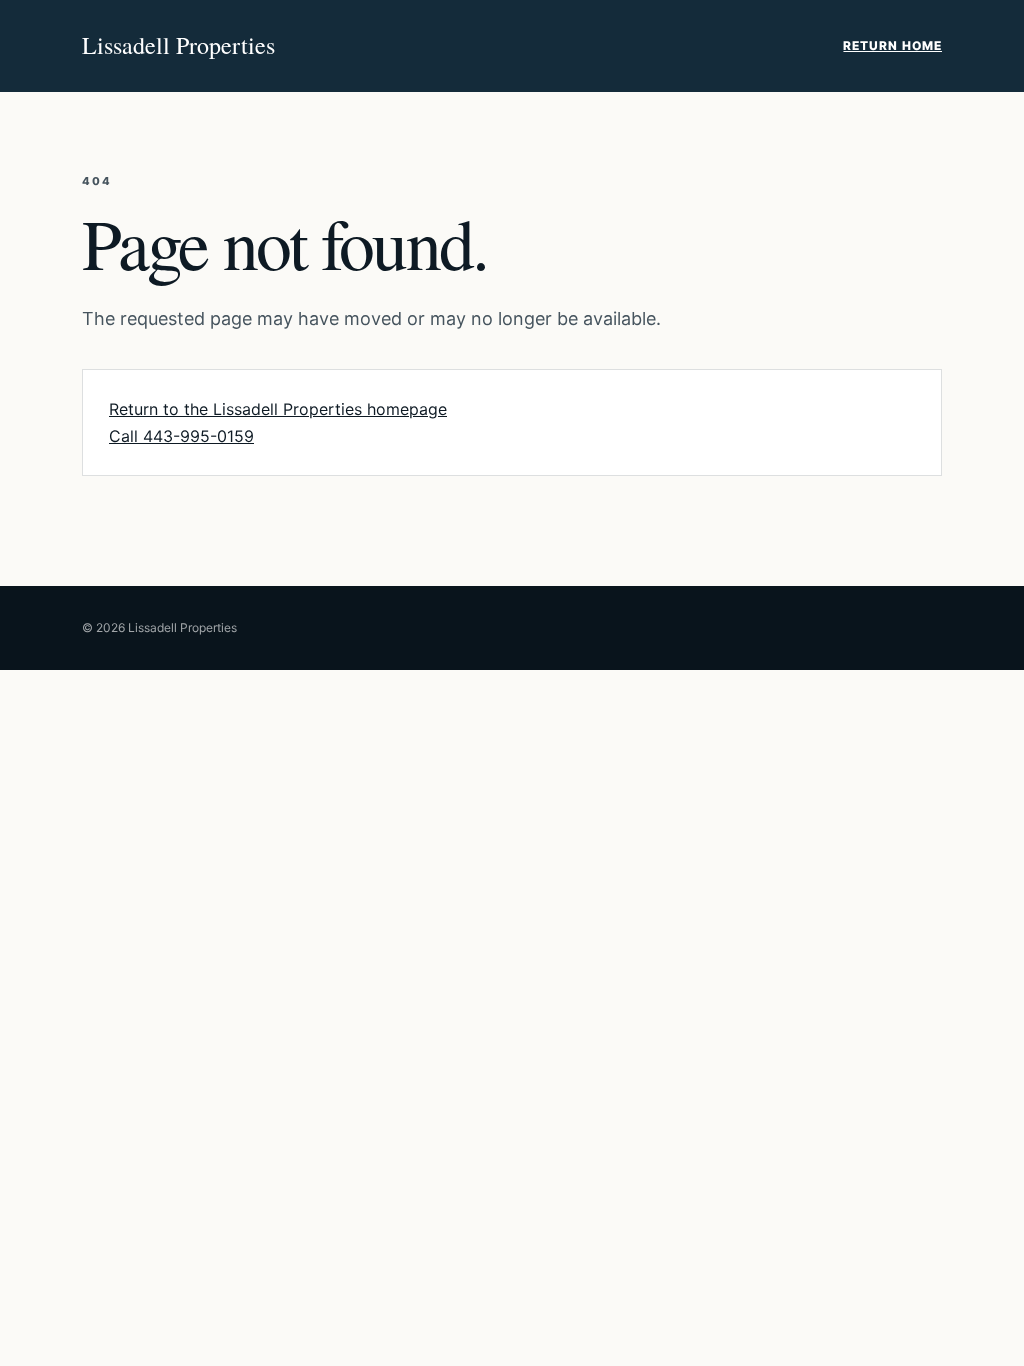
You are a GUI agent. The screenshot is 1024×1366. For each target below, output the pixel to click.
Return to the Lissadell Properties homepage (278, 409)
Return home (892, 45)
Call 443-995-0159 (181, 436)
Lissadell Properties (178, 45)
